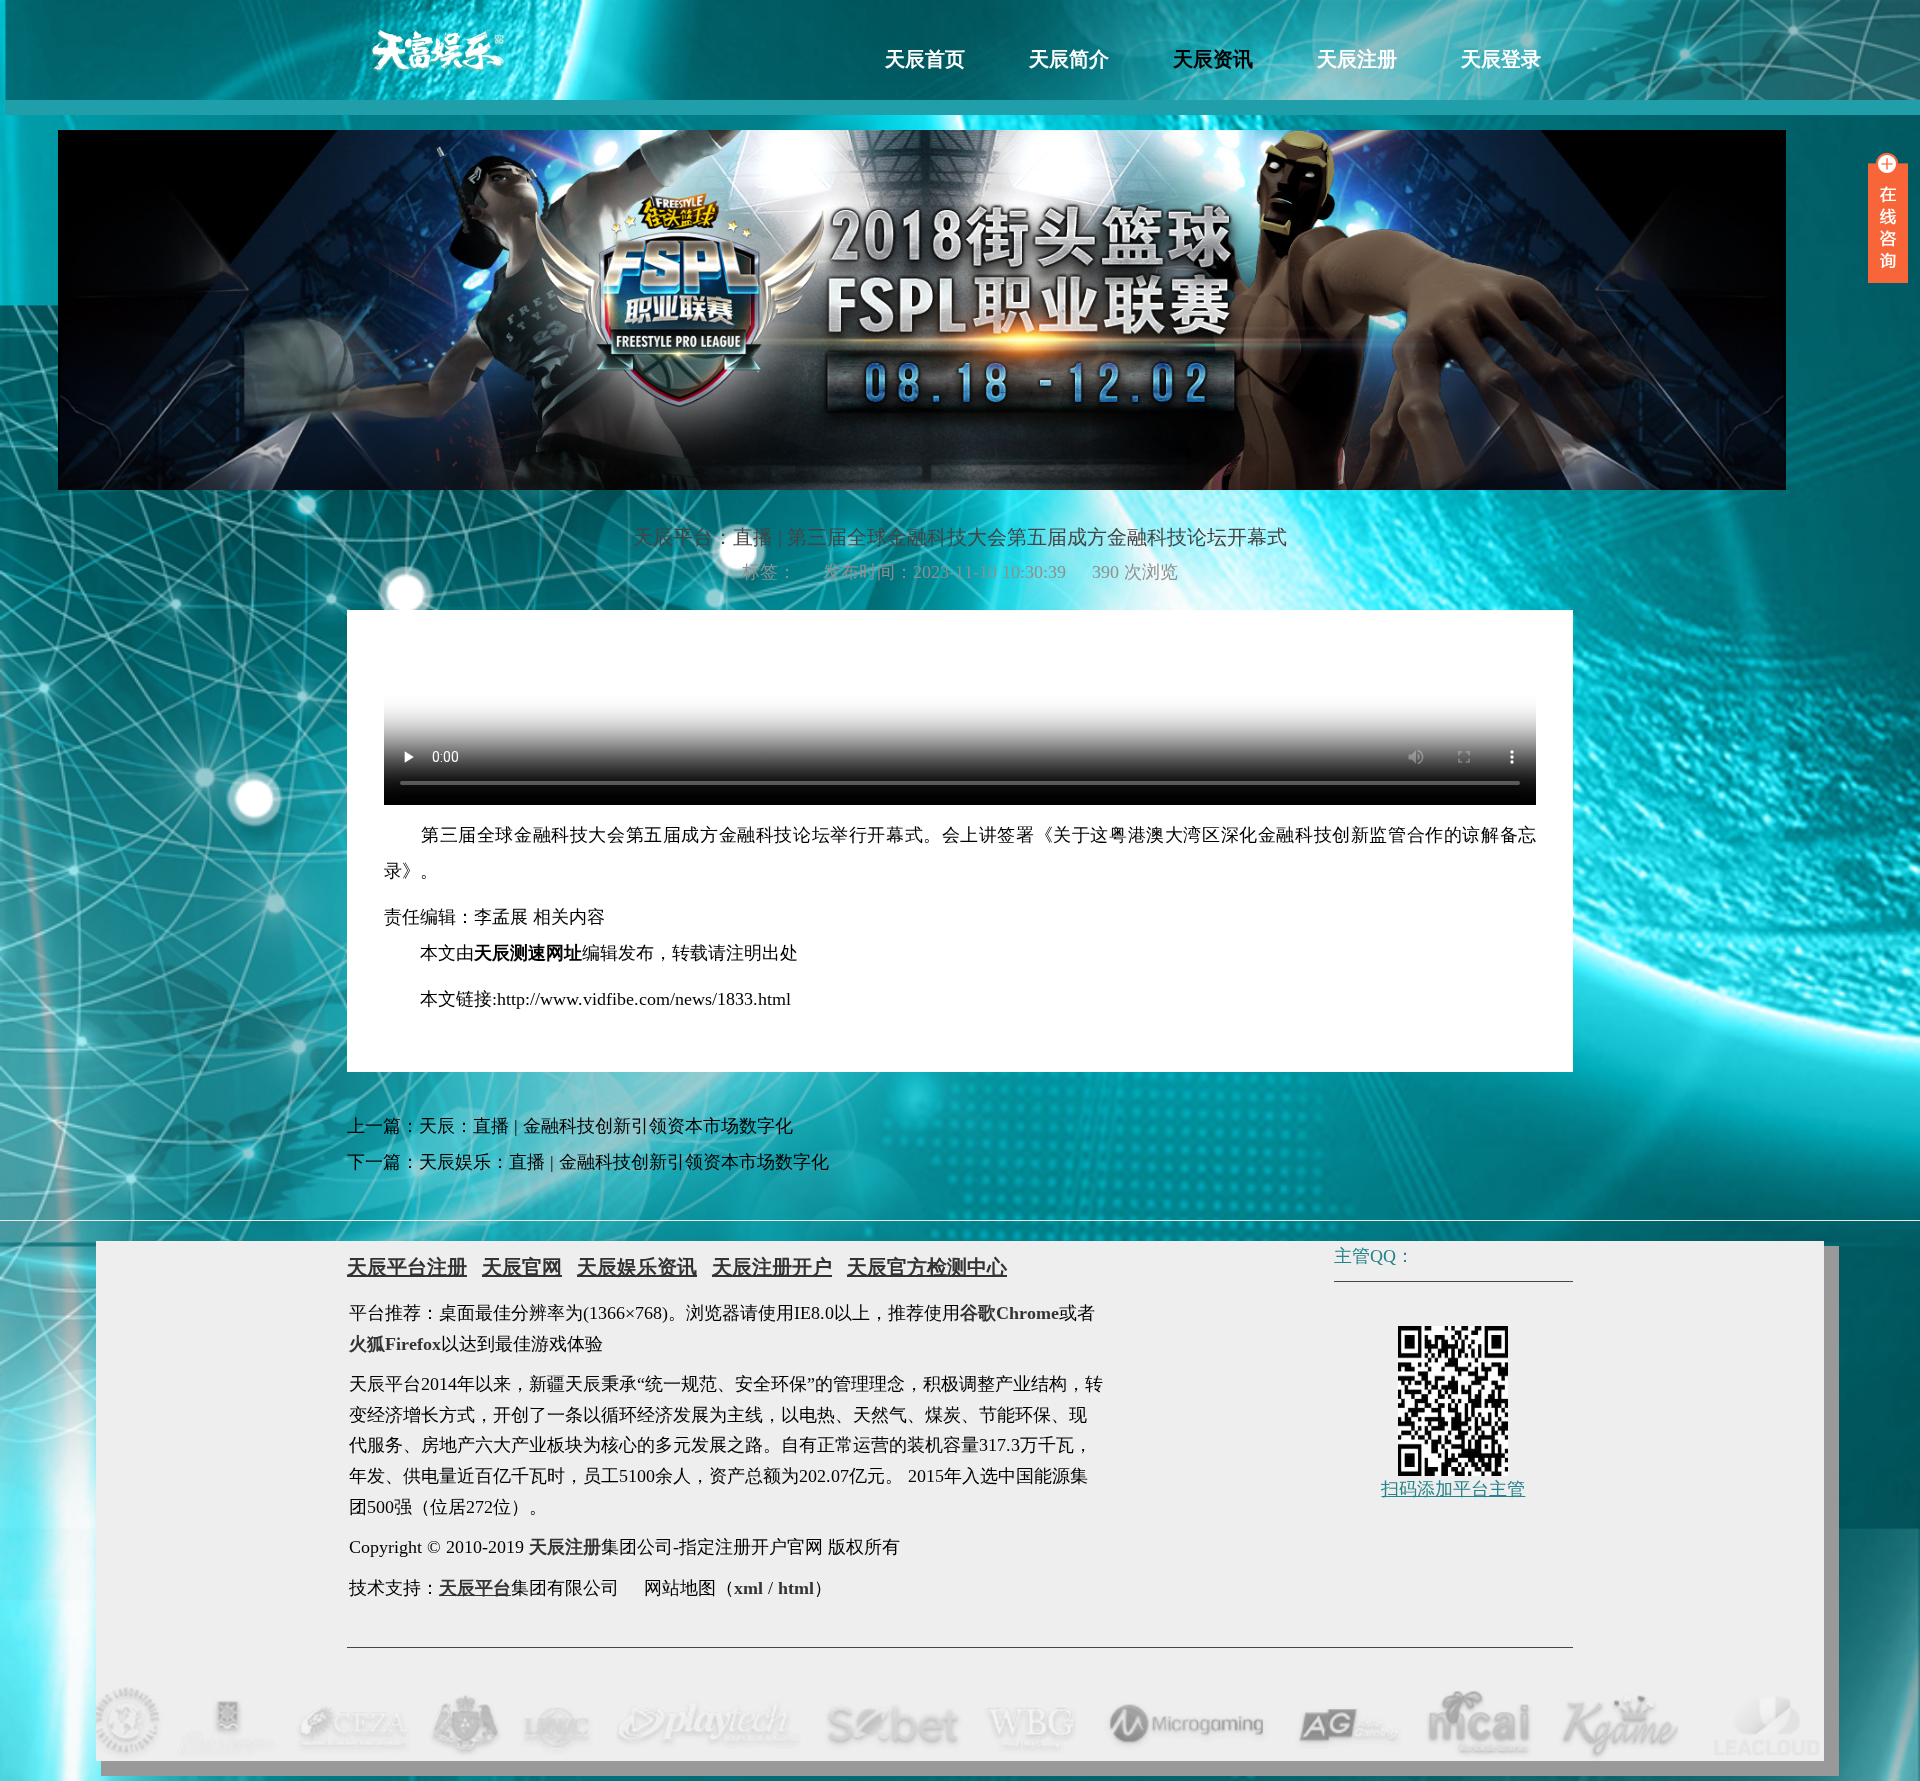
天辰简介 (1069, 59)
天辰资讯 (1213, 59)
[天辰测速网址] (437, 50)
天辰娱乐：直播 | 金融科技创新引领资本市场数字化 (624, 1162)
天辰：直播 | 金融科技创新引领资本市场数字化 (606, 1126)
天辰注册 (1357, 59)
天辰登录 (1501, 59)
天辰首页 (925, 59)
